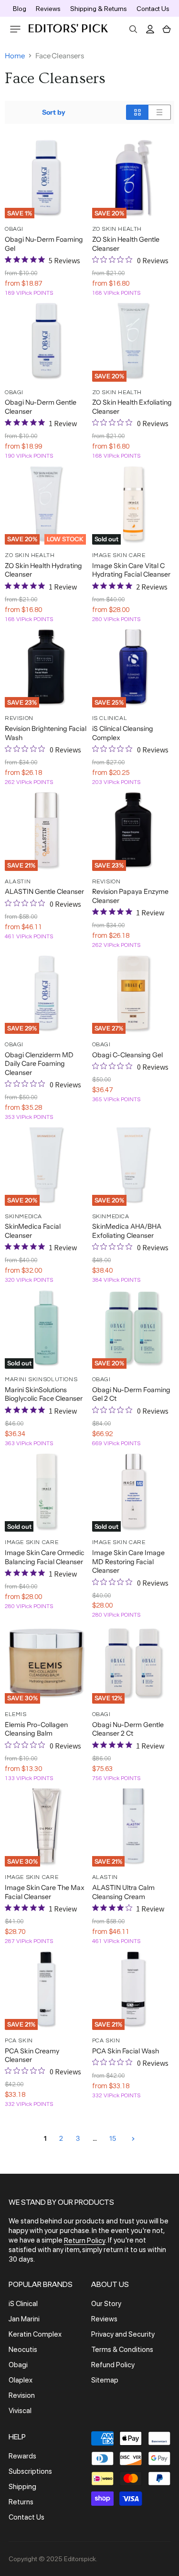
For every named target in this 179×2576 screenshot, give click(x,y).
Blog (20, 9)
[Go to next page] (132, 2138)
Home (15, 56)
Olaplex (21, 2380)
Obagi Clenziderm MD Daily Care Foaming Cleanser (39, 1064)
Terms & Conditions (122, 2350)
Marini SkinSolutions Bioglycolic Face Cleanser (44, 1394)
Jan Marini (24, 2319)
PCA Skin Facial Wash (126, 2051)
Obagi (18, 2365)
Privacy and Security (123, 2334)
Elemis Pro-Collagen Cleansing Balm (36, 1729)
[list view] (160, 112)
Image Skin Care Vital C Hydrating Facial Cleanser (131, 570)
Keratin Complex (35, 2334)
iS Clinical (23, 2304)
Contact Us (153, 9)
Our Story (106, 2304)
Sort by (54, 112)
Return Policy (85, 2241)
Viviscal (20, 2411)
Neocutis (23, 2350)
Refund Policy (113, 2365)
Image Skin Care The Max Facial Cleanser (45, 1892)
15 (113, 2138)
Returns (21, 2502)
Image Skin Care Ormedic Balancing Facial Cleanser (45, 1557)
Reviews (48, 9)
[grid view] (137, 112)
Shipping (22, 2487)
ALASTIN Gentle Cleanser (44, 891)
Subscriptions (30, 2471)
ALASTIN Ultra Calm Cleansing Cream (123, 1892)
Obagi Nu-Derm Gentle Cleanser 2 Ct (128, 1729)
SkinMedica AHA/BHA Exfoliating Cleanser (127, 1231)
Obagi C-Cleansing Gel (127, 1055)
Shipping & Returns (99, 9)
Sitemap (105, 2380)
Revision (22, 2395)
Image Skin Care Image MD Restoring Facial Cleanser (128, 1562)
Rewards (22, 2456)
